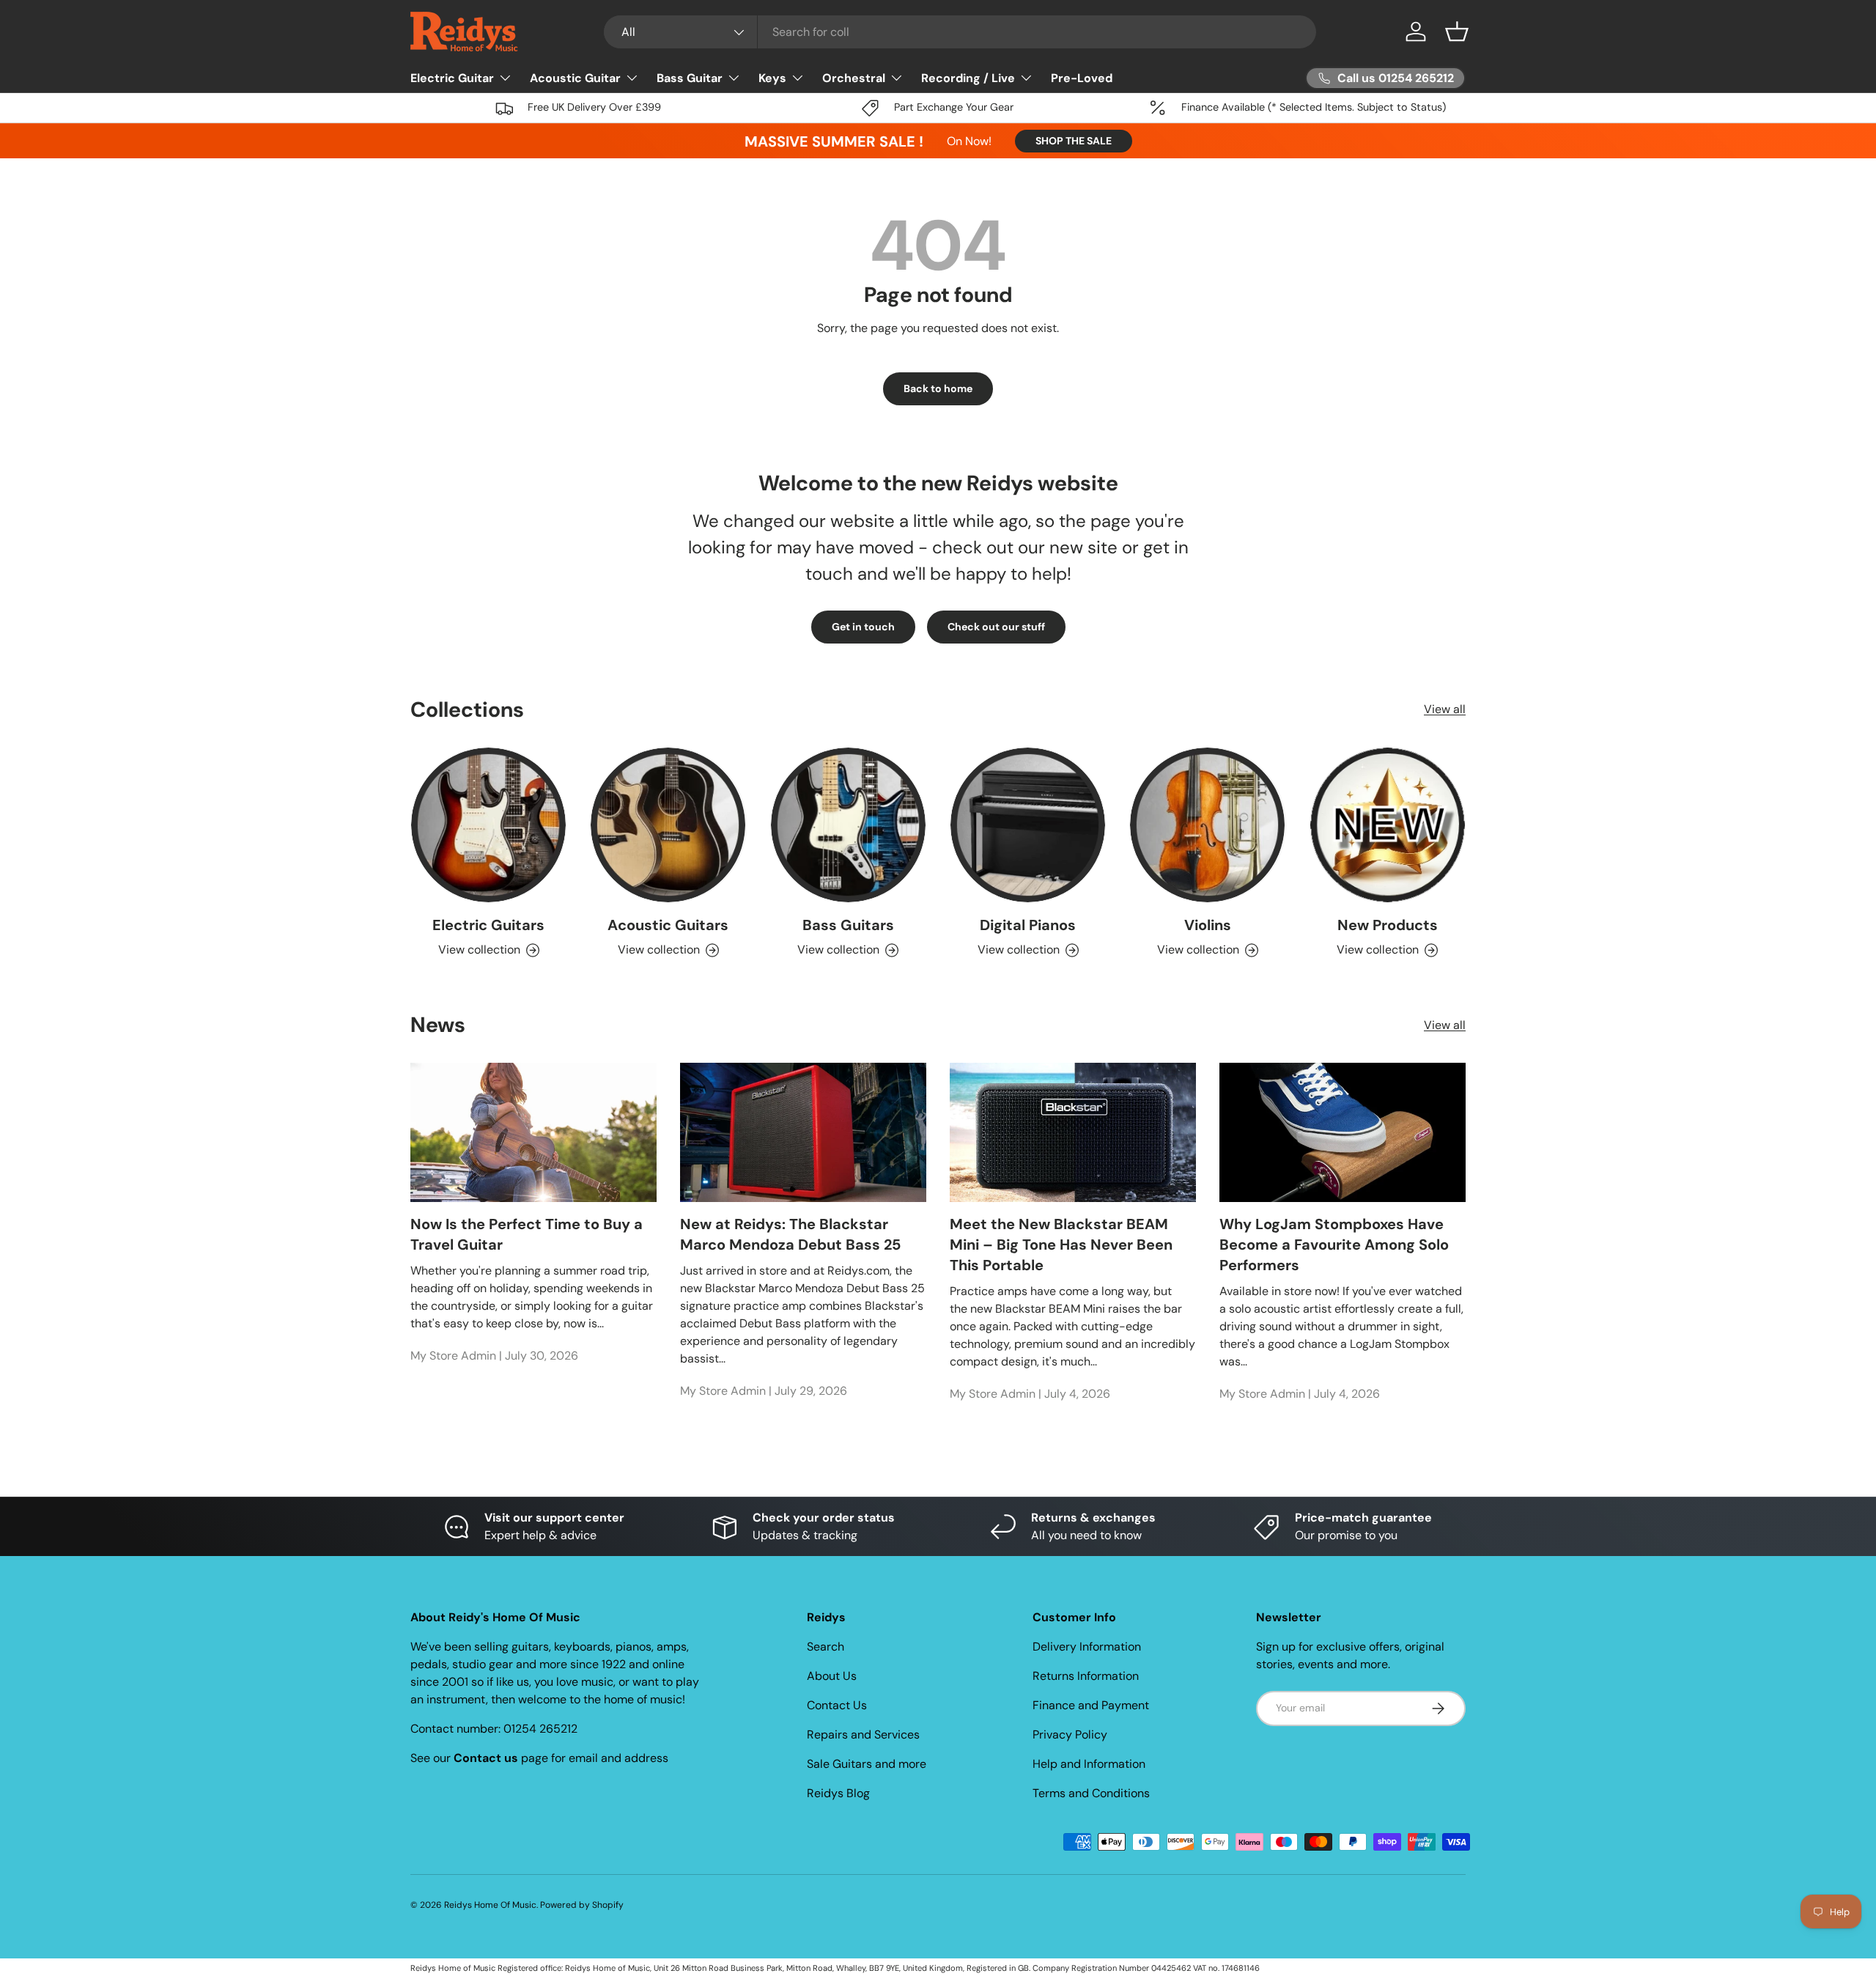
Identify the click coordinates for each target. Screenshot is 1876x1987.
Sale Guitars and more (867, 1764)
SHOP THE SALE (1074, 141)
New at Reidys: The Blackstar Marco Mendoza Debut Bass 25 (790, 1234)
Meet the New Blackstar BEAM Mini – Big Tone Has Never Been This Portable (1061, 1245)
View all (1445, 709)
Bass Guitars (848, 925)
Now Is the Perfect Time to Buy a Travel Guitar (527, 1234)
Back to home (938, 388)
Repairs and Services (863, 1735)
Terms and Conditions (1091, 1793)
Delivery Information (1087, 1647)
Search (826, 1647)
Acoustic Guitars (668, 925)
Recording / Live (968, 78)
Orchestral (854, 78)
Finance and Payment (1091, 1705)
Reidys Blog (838, 1793)
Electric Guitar (452, 78)
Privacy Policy (1070, 1735)
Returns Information (1086, 1676)
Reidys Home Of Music (490, 1905)
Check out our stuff (996, 627)
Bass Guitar (690, 78)
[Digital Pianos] (1028, 825)
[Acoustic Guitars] (668, 825)
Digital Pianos (1028, 925)
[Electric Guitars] (488, 825)
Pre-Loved (1082, 78)
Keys (772, 78)
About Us (832, 1676)
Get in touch (863, 627)
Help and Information (1089, 1764)
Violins (1208, 925)
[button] (1457, 32)
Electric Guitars (488, 925)
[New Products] (1388, 825)
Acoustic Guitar (575, 78)
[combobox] (960, 32)
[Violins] (1207, 825)
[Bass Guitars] (848, 825)
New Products (1388, 925)
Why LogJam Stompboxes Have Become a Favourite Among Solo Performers (1334, 1245)
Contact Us (837, 1705)
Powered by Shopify (582, 1905)
